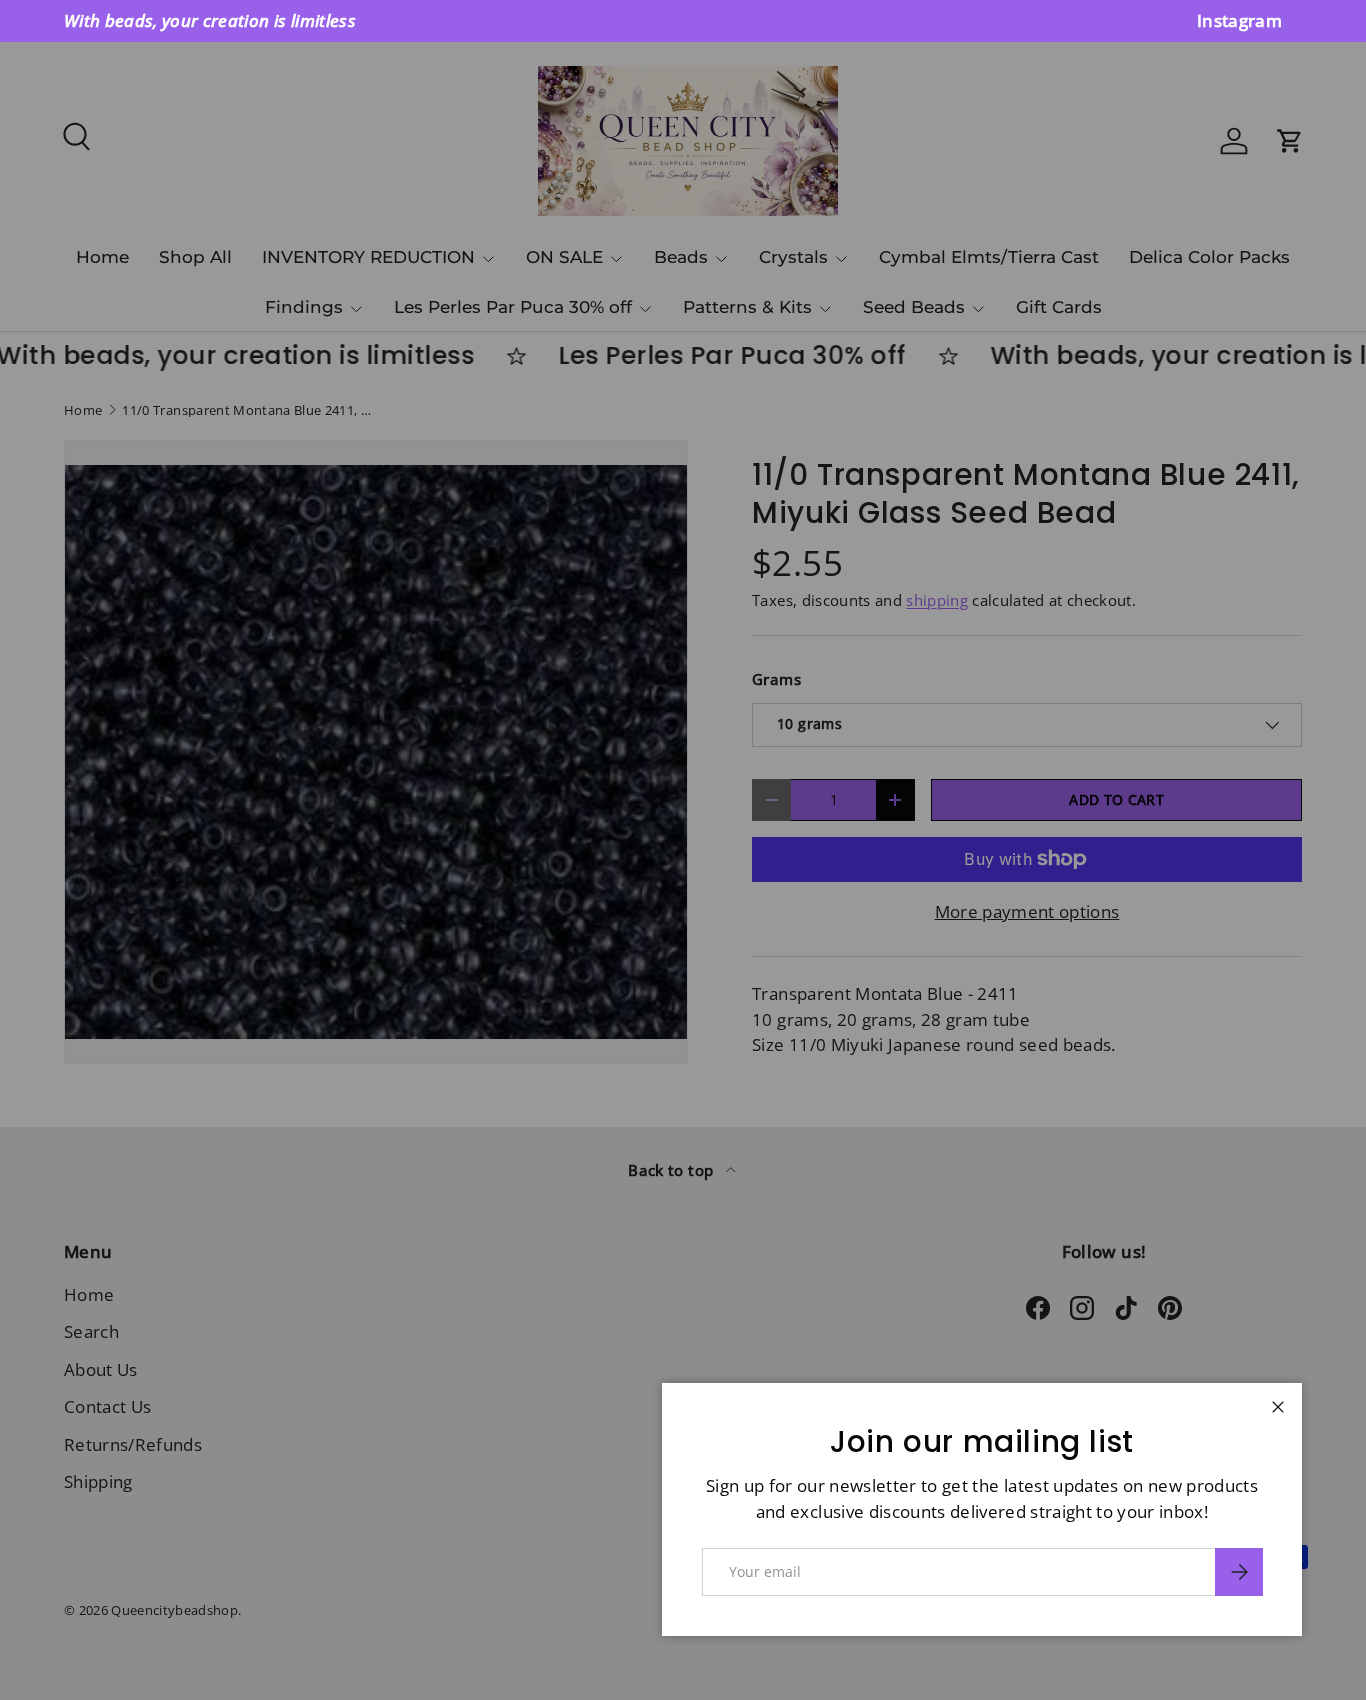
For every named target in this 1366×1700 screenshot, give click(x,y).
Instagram (1239, 20)
